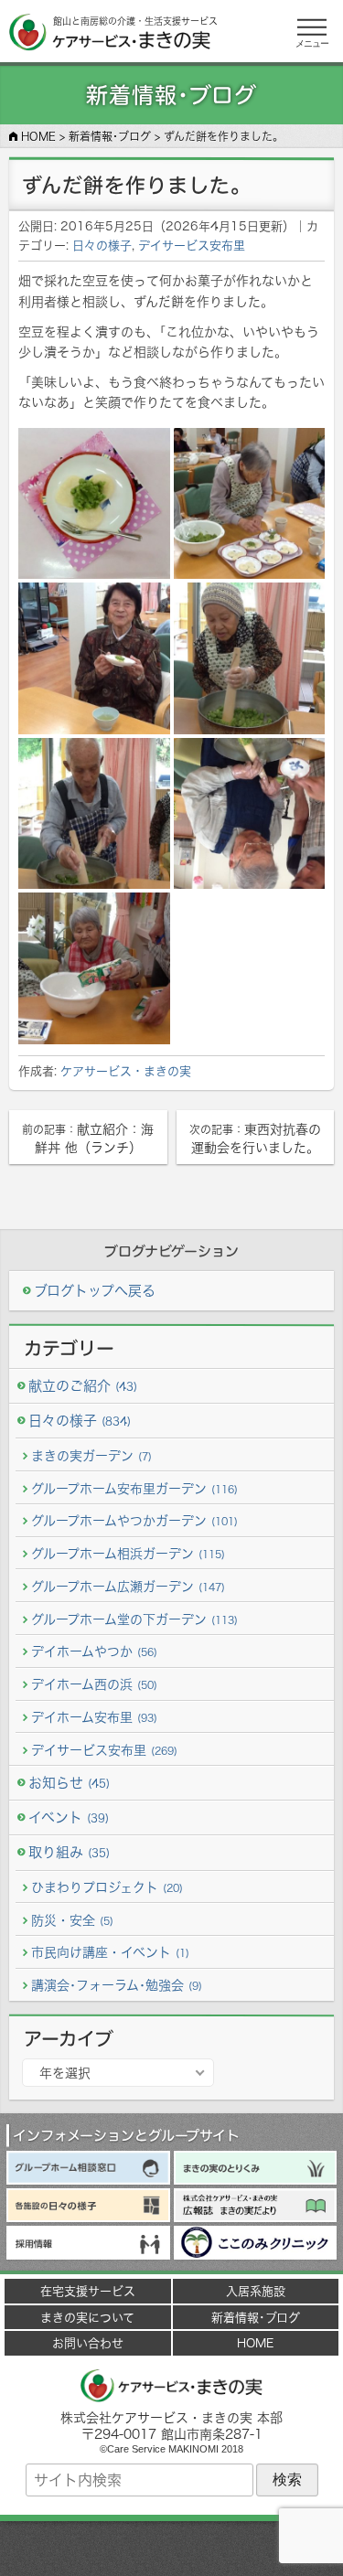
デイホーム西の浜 (94, 1684)
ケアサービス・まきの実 (126, 1071)
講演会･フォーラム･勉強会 (117, 1985)
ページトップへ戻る (172, 2549)
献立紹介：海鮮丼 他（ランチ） (88, 1138)
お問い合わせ (88, 2343)
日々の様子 (102, 245)
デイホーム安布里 (94, 1717)
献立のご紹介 (83, 1386)
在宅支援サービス (88, 2291)
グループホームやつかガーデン (134, 1520)
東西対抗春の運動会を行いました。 (255, 1138)
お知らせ (69, 1783)
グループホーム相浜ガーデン (128, 1553)
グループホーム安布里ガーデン (134, 1488)
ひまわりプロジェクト (107, 1887)
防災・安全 (72, 1920)
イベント (69, 1817)
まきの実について (87, 2317)
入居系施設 (256, 2291)
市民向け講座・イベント (110, 1952)
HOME (255, 2343)
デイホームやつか (94, 1651)
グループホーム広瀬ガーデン (128, 1586)
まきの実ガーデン (91, 1455)
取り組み (69, 1852)
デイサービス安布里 (192, 245)
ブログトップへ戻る (95, 1291)
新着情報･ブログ (256, 2317)
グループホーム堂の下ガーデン (134, 1619)
